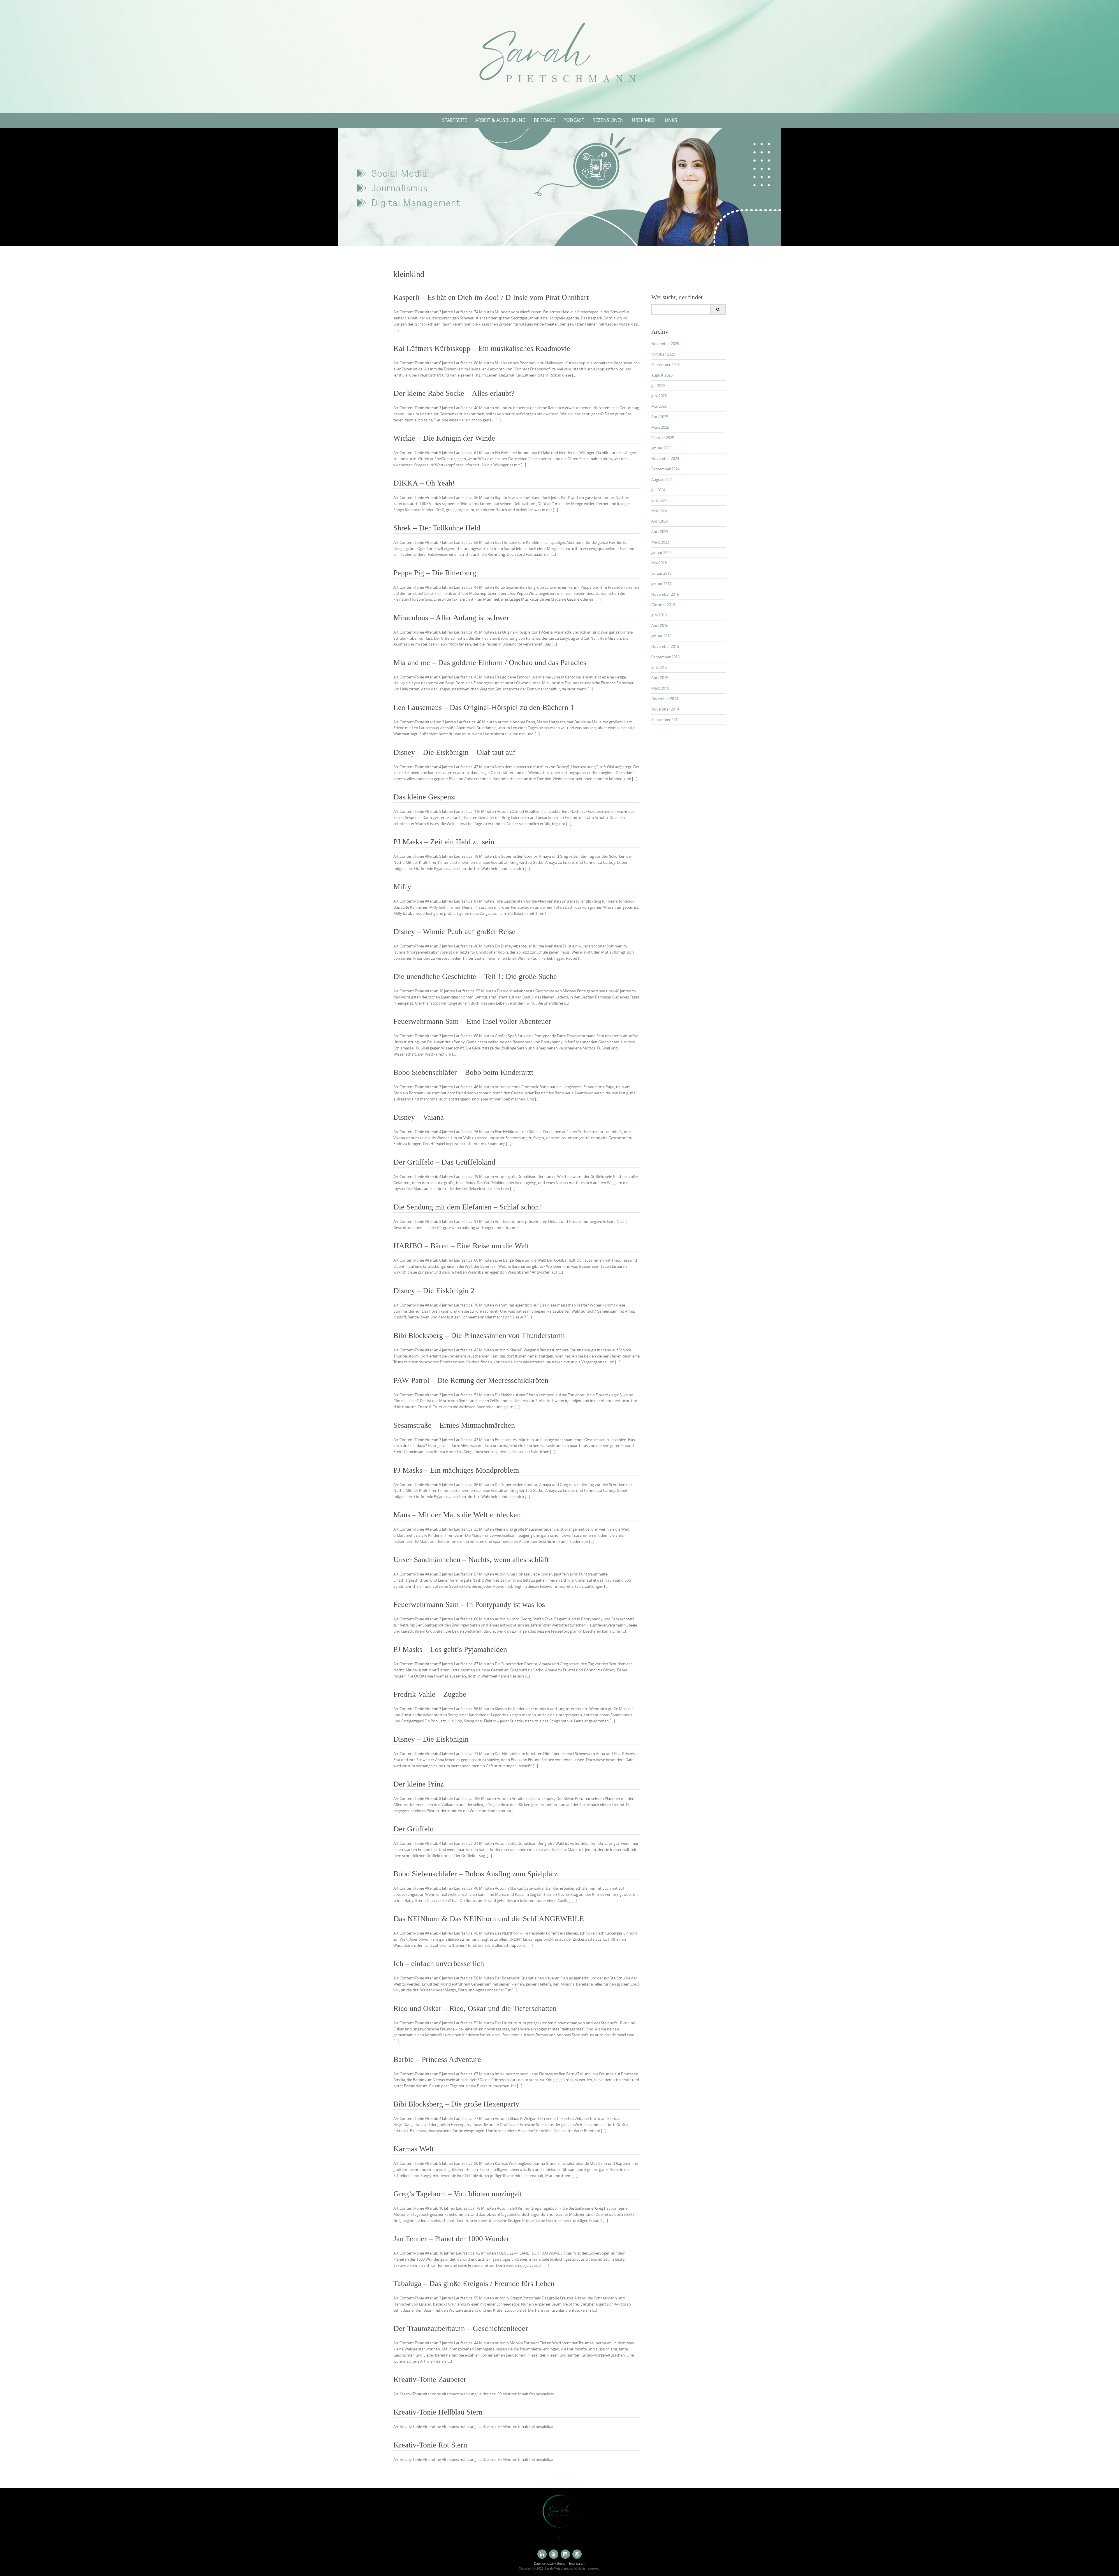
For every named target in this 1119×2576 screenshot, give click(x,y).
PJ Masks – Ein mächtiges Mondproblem (456, 1470)
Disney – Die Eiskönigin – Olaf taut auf (454, 752)
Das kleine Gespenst (425, 797)
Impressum (577, 2563)
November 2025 (665, 344)
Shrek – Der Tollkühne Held (437, 528)
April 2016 (660, 625)
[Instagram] (565, 2554)
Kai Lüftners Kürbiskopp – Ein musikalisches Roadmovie (482, 348)
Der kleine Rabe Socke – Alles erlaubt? (454, 393)
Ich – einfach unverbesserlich (439, 1964)
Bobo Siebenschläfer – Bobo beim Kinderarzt (463, 1072)
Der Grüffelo (414, 1829)
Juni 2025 (659, 396)
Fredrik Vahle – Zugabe (430, 1694)
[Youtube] (554, 2554)
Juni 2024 (659, 500)
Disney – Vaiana (419, 1117)
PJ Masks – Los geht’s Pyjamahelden (450, 1649)
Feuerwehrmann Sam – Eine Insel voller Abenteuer (472, 1021)
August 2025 (662, 375)
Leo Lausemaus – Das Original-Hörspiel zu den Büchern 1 (484, 707)
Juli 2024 (658, 490)
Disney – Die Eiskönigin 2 (434, 1291)
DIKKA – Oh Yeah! (424, 483)
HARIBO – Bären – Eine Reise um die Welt (461, 1246)
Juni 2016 (659, 615)
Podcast (574, 120)
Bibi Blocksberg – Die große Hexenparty (456, 2104)
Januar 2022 (661, 553)
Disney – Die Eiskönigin (431, 1739)
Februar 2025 (663, 438)
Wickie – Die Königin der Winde (444, 438)
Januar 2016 (661, 636)
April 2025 (660, 417)
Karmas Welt (414, 2149)
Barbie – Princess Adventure (437, 2059)
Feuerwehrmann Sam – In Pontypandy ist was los (469, 1604)
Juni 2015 (659, 667)
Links (671, 120)
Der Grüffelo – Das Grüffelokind (444, 1162)
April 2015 (660, 678)
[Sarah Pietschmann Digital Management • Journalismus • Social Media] (559, 55)
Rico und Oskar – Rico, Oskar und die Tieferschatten (475, 2008)
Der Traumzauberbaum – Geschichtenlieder (461, 2328)
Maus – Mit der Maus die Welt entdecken (457, 1515)
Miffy (402, 887)
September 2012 (665, 720)
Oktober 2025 (663, 354)
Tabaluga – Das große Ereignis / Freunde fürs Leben (474, 2284)
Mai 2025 (659, 406)
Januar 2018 (661, 573)
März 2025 (660, 427)
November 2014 (665, 709)
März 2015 (660, 688)
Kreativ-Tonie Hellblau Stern (438, 2412)
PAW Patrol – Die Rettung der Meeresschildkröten (471, 1380)
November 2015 (665, 646)
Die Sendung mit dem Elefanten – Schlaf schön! (467, 1207)
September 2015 (665, 657)
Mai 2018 (659, 563)
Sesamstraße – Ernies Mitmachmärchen (454, 1425)
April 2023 (660, 532)
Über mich (644, 120)
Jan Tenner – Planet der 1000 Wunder (451, 2239)
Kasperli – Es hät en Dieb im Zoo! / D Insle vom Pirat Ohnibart (491, 297)
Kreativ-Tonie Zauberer (430, 2379)
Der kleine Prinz (419, 1784)
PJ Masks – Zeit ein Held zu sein (444, 842)
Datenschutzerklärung (550, 2563)
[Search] (718, 310)
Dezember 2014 (665, 699)
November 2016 (665, 594)
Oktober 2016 (663, 605)
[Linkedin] (542, 2554)
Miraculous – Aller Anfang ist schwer (451, 618)
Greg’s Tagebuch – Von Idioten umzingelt (458, 2194)
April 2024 (660, 521)
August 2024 (662, 479)
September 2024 (665, 469)
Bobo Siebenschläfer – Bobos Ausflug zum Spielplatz (476, 1874)
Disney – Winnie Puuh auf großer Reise (454, 932)
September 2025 (665, 365)
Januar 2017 (661, 584)
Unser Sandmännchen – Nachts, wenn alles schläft (471, 1560)
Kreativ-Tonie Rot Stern (430, 2445)
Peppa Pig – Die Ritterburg (435, 573)
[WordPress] (577, 2554)
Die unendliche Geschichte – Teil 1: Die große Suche (475, 976)
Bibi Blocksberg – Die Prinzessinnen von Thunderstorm (479, 1336)
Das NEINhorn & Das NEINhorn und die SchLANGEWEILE (489, 1919)
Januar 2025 (661, 448)
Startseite (455, 120)
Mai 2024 (659, 511)
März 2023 (660, 542)
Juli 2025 (658, 386)
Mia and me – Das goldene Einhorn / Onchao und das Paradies (490, 663)
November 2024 (665, 458)
